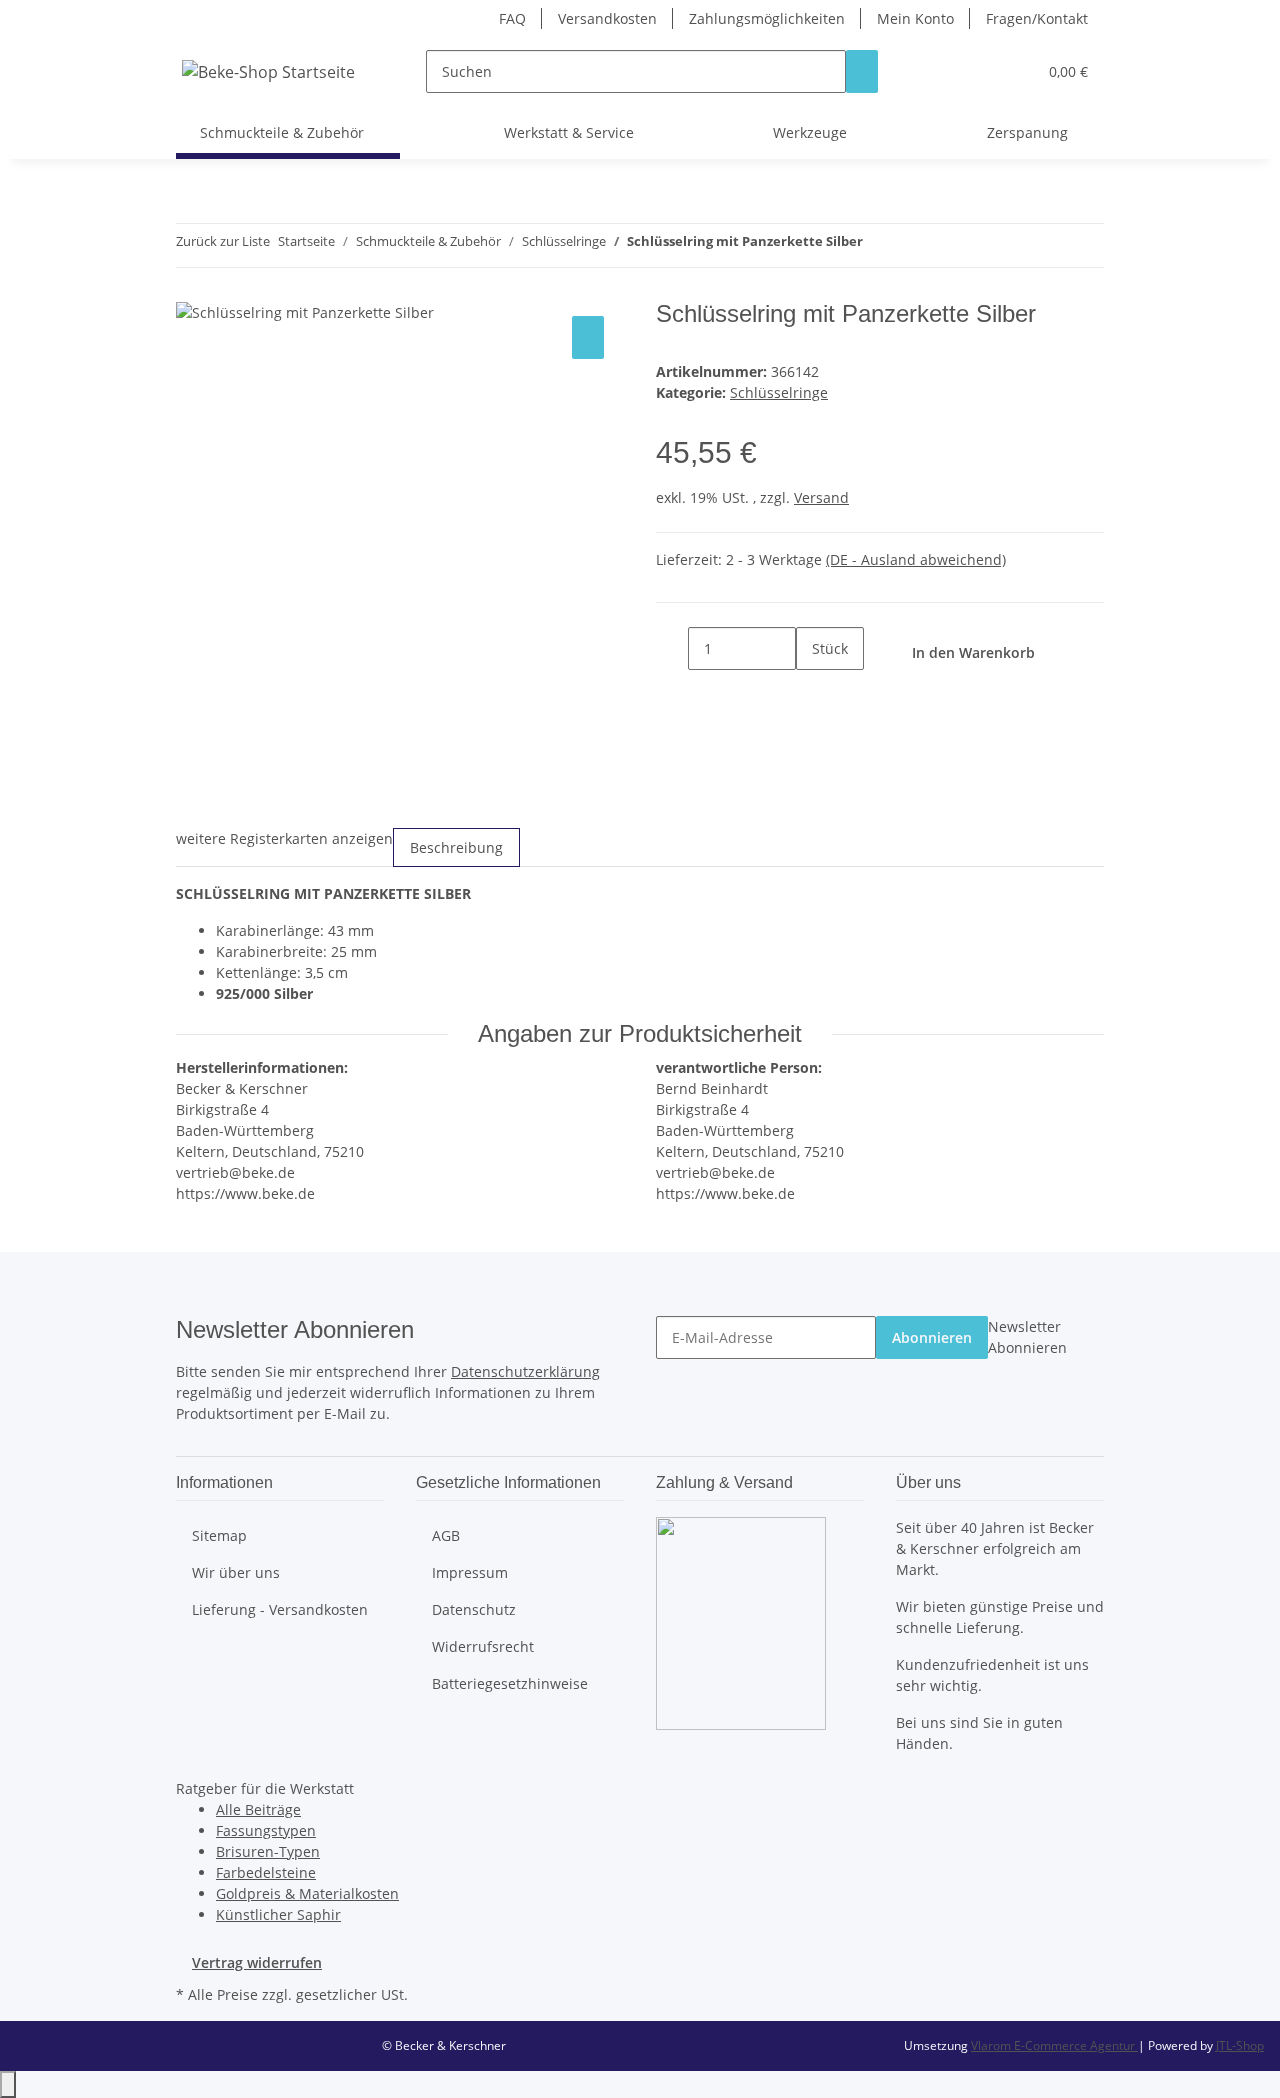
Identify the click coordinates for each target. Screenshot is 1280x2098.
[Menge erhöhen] (812, 691)
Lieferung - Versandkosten (280, 1609)
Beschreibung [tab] (456, 847)
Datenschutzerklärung (525, 1371)
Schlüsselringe (779, 392)
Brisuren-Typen (268, 1851)
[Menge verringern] (672, 648)
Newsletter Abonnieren (1027, 1337)
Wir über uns (236, 1572)
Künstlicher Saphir (278, 1914)
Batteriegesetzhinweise (510, 1683)
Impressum (470, 1572)
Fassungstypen (266, 1830)
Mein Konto (915, 18)
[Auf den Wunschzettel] (588, 337)
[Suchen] (862, 71)
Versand (821, 497)
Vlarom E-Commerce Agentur (1054, 2045)
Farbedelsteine (266, 1872)
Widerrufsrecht (483, 1646)
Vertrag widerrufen (257, 1962)
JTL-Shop (1240, 2045)
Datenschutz (474, 1609)
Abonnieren (932, 1337)
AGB (446, 1535)
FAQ (512, 18)
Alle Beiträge (258, 1809)
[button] (981, 71)
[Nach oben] (8, 2084)
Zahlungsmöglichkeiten (767, 18)
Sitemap (219, 1535)
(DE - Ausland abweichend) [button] (916, 559)
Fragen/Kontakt (1037, 18)
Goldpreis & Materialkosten (307, 1893)
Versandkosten (607, 18)
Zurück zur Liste (223, 241)
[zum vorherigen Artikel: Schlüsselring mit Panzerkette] (879, 245)
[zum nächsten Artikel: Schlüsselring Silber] (915, 245)
